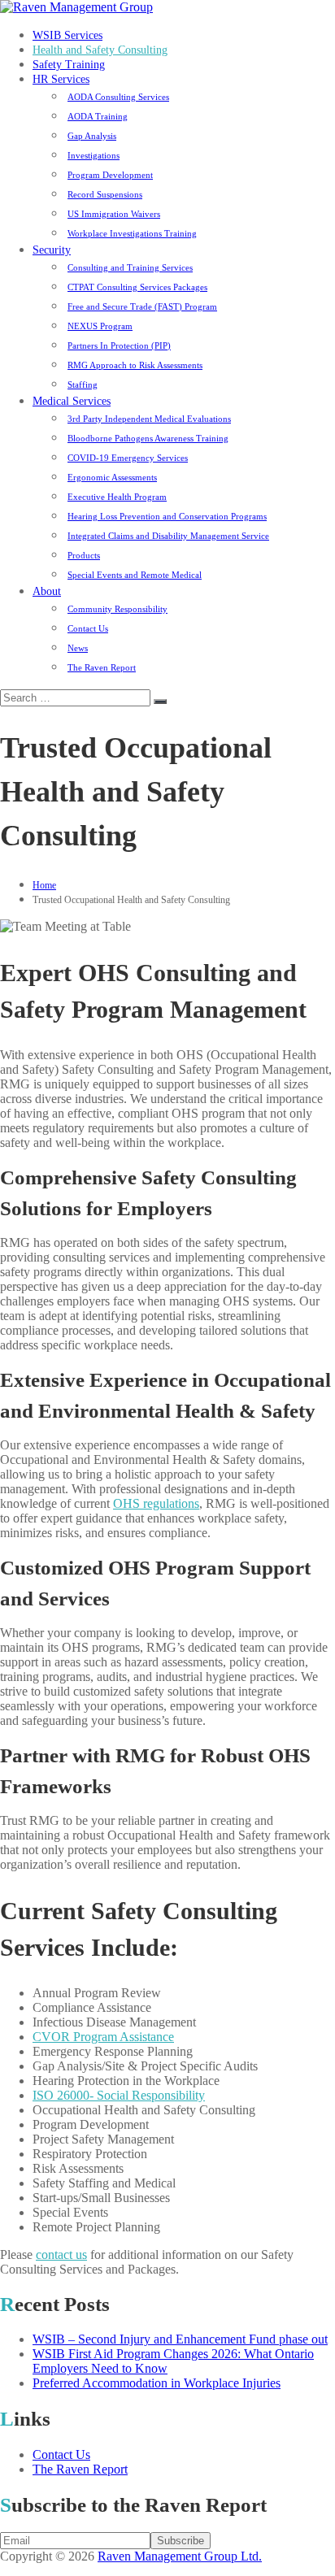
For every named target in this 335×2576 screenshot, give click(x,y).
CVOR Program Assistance (103, 2037)
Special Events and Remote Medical (135, 575)
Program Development (110, 175)
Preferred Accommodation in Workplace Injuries (157, 2383)
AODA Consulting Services (118, 97)
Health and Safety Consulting (100, 50)
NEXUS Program (100, 326)
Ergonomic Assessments (112, 477)
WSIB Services (67, 35)
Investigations (94, 155)
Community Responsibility (117, 609)
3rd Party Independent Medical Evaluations (149, 419)
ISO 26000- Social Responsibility (119, 2095)
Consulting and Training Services (130, 267)
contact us (61, 2255)
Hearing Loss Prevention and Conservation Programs (167, 516)
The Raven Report (102, 667)
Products (84, 555)
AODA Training (98, 116)
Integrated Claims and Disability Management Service (168, 536)
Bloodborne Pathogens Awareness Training (148, 438)
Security (52, 250)
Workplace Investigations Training (132, 233)
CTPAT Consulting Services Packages (137, 287)
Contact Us (88, 628)
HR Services (61, 79)
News (78, 648)
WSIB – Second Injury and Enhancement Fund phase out (180, 2339)
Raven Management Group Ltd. (180, 2556)
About (47, 591)
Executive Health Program (117, 497)
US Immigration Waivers (114, 214)
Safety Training (69, 65)
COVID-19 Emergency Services (128, 458)
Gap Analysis (92, 136)
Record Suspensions (105, 194)
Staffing (83, 384)
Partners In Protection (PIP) (119, 345)
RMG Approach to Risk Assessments (135, 365)
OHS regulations (156, 1503)
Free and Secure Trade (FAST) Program (142, 306)
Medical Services (72, 401)
